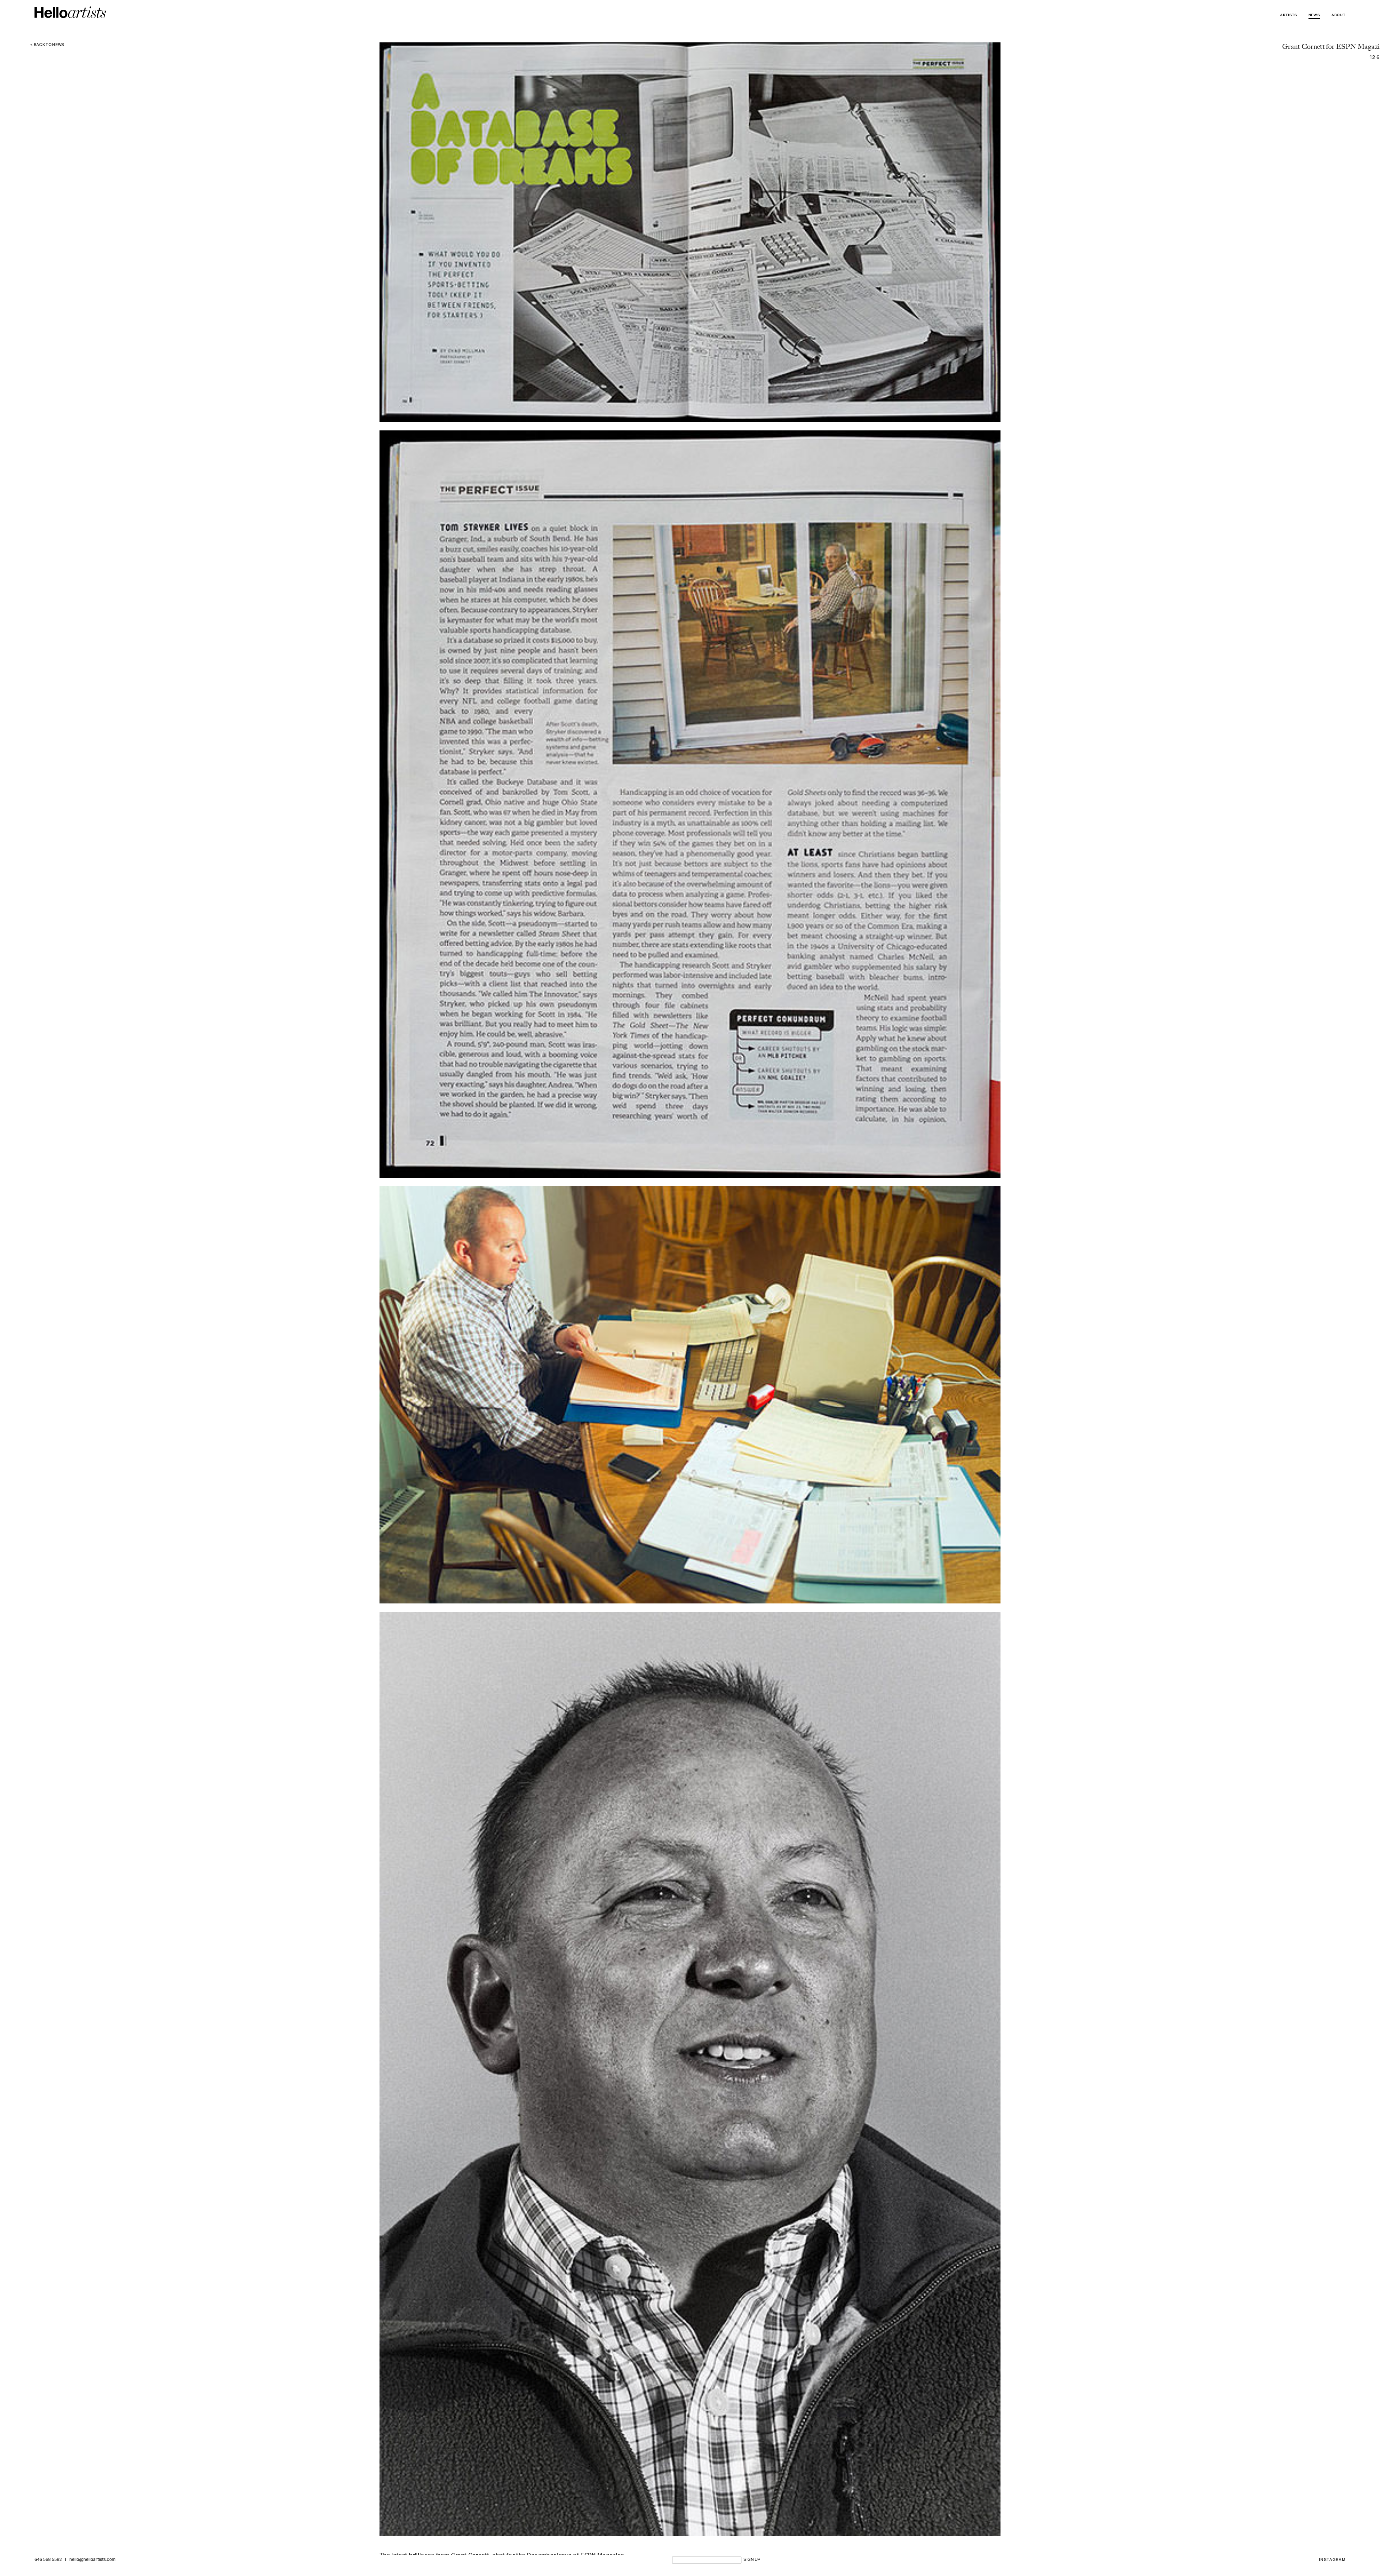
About (1338, 15)
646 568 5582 (48, 2560)
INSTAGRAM (1332, 2560)
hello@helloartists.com (92, 2560)
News (1314, 15)
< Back (47, 45)
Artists (1289, 15)
